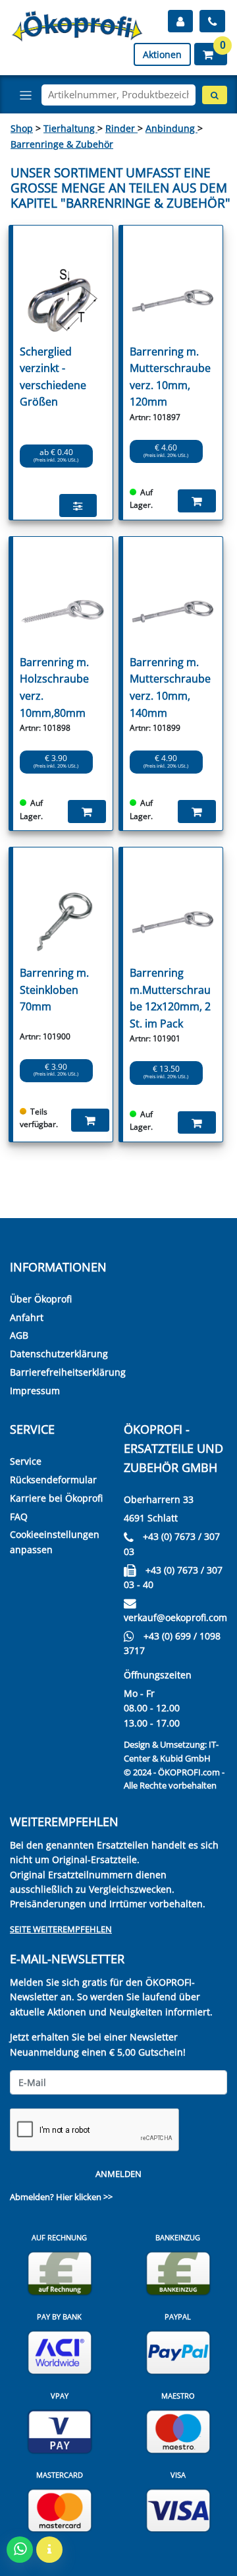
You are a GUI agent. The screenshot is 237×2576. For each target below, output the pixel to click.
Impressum (35, 1391)
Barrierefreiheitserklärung (68, 1372)
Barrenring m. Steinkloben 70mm (54, 990)
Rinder (121, 128)
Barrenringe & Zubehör (62, 144)
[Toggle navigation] (26, 95)
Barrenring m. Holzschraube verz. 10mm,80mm (54, 688)
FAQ (19, 1517)
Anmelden (118, 2174)
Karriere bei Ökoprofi (56, 1498)
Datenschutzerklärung (59, 1354)
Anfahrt (27, 1317)
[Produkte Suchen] (215, 95)
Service (26, 1461)
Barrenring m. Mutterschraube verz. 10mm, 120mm (170, 377)
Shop (22, 128)
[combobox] (118, 95)
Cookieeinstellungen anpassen (55, 1542)
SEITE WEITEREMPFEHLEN (61, 1929)
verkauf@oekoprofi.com (175, 1617)
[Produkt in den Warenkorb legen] (197, 501)
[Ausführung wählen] (78, 505)
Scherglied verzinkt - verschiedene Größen (53, 377)
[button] (211, 54)
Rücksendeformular (53, 1480)
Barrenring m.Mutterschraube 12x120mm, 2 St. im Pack (170, 998)
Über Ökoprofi (41, 1299)
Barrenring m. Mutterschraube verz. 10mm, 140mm (170, 688)
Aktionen (162, 54)
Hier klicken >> (84, 2197)
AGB (19, 1335)
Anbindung (171, 128)
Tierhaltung (70, 128)
